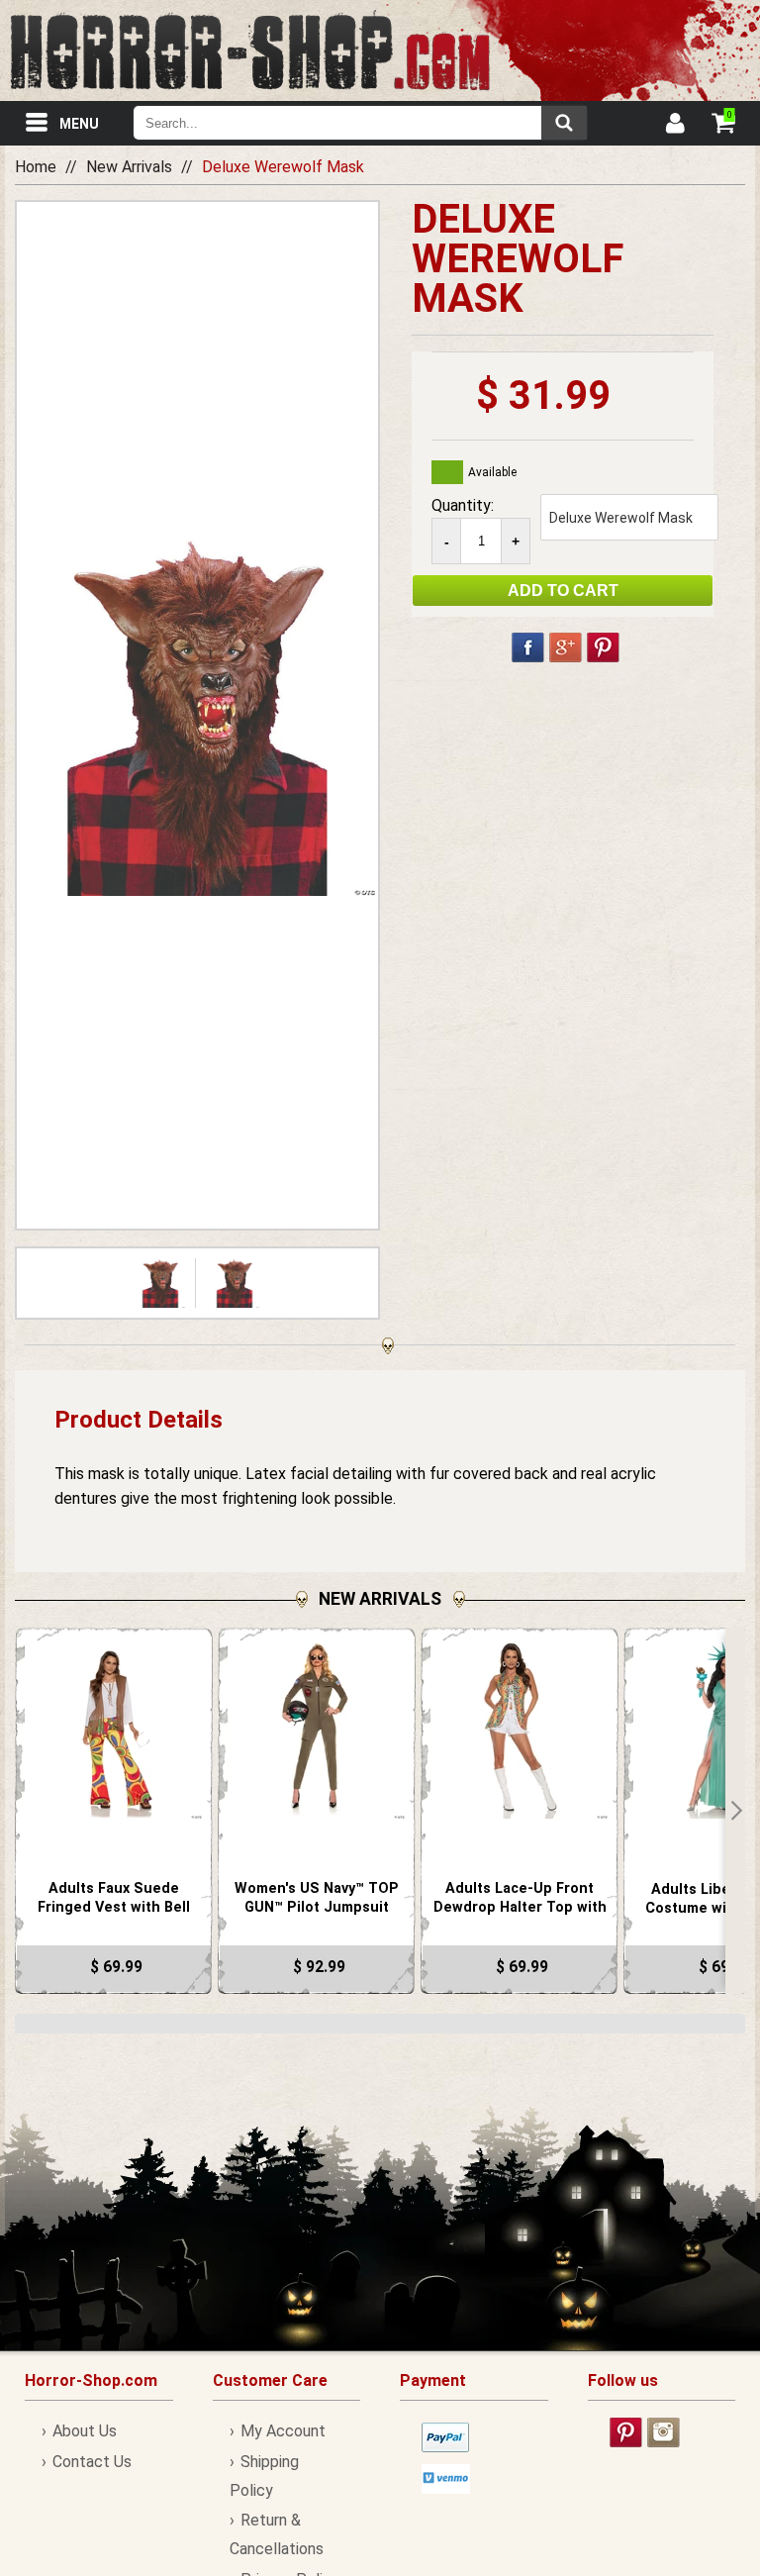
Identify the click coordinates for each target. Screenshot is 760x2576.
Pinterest (603, 647)
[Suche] (564, 123)
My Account (283, 2431)
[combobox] (360, 123)
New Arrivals (129, 167)
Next (735, 1811)
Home (36, 167)
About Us (85, 2431)
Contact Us (92, 2462)
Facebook (528, 647)
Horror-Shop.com (250, 50)
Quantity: (463, 505)
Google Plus (566, 647)
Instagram (664, 2432)
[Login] (674, 126)
